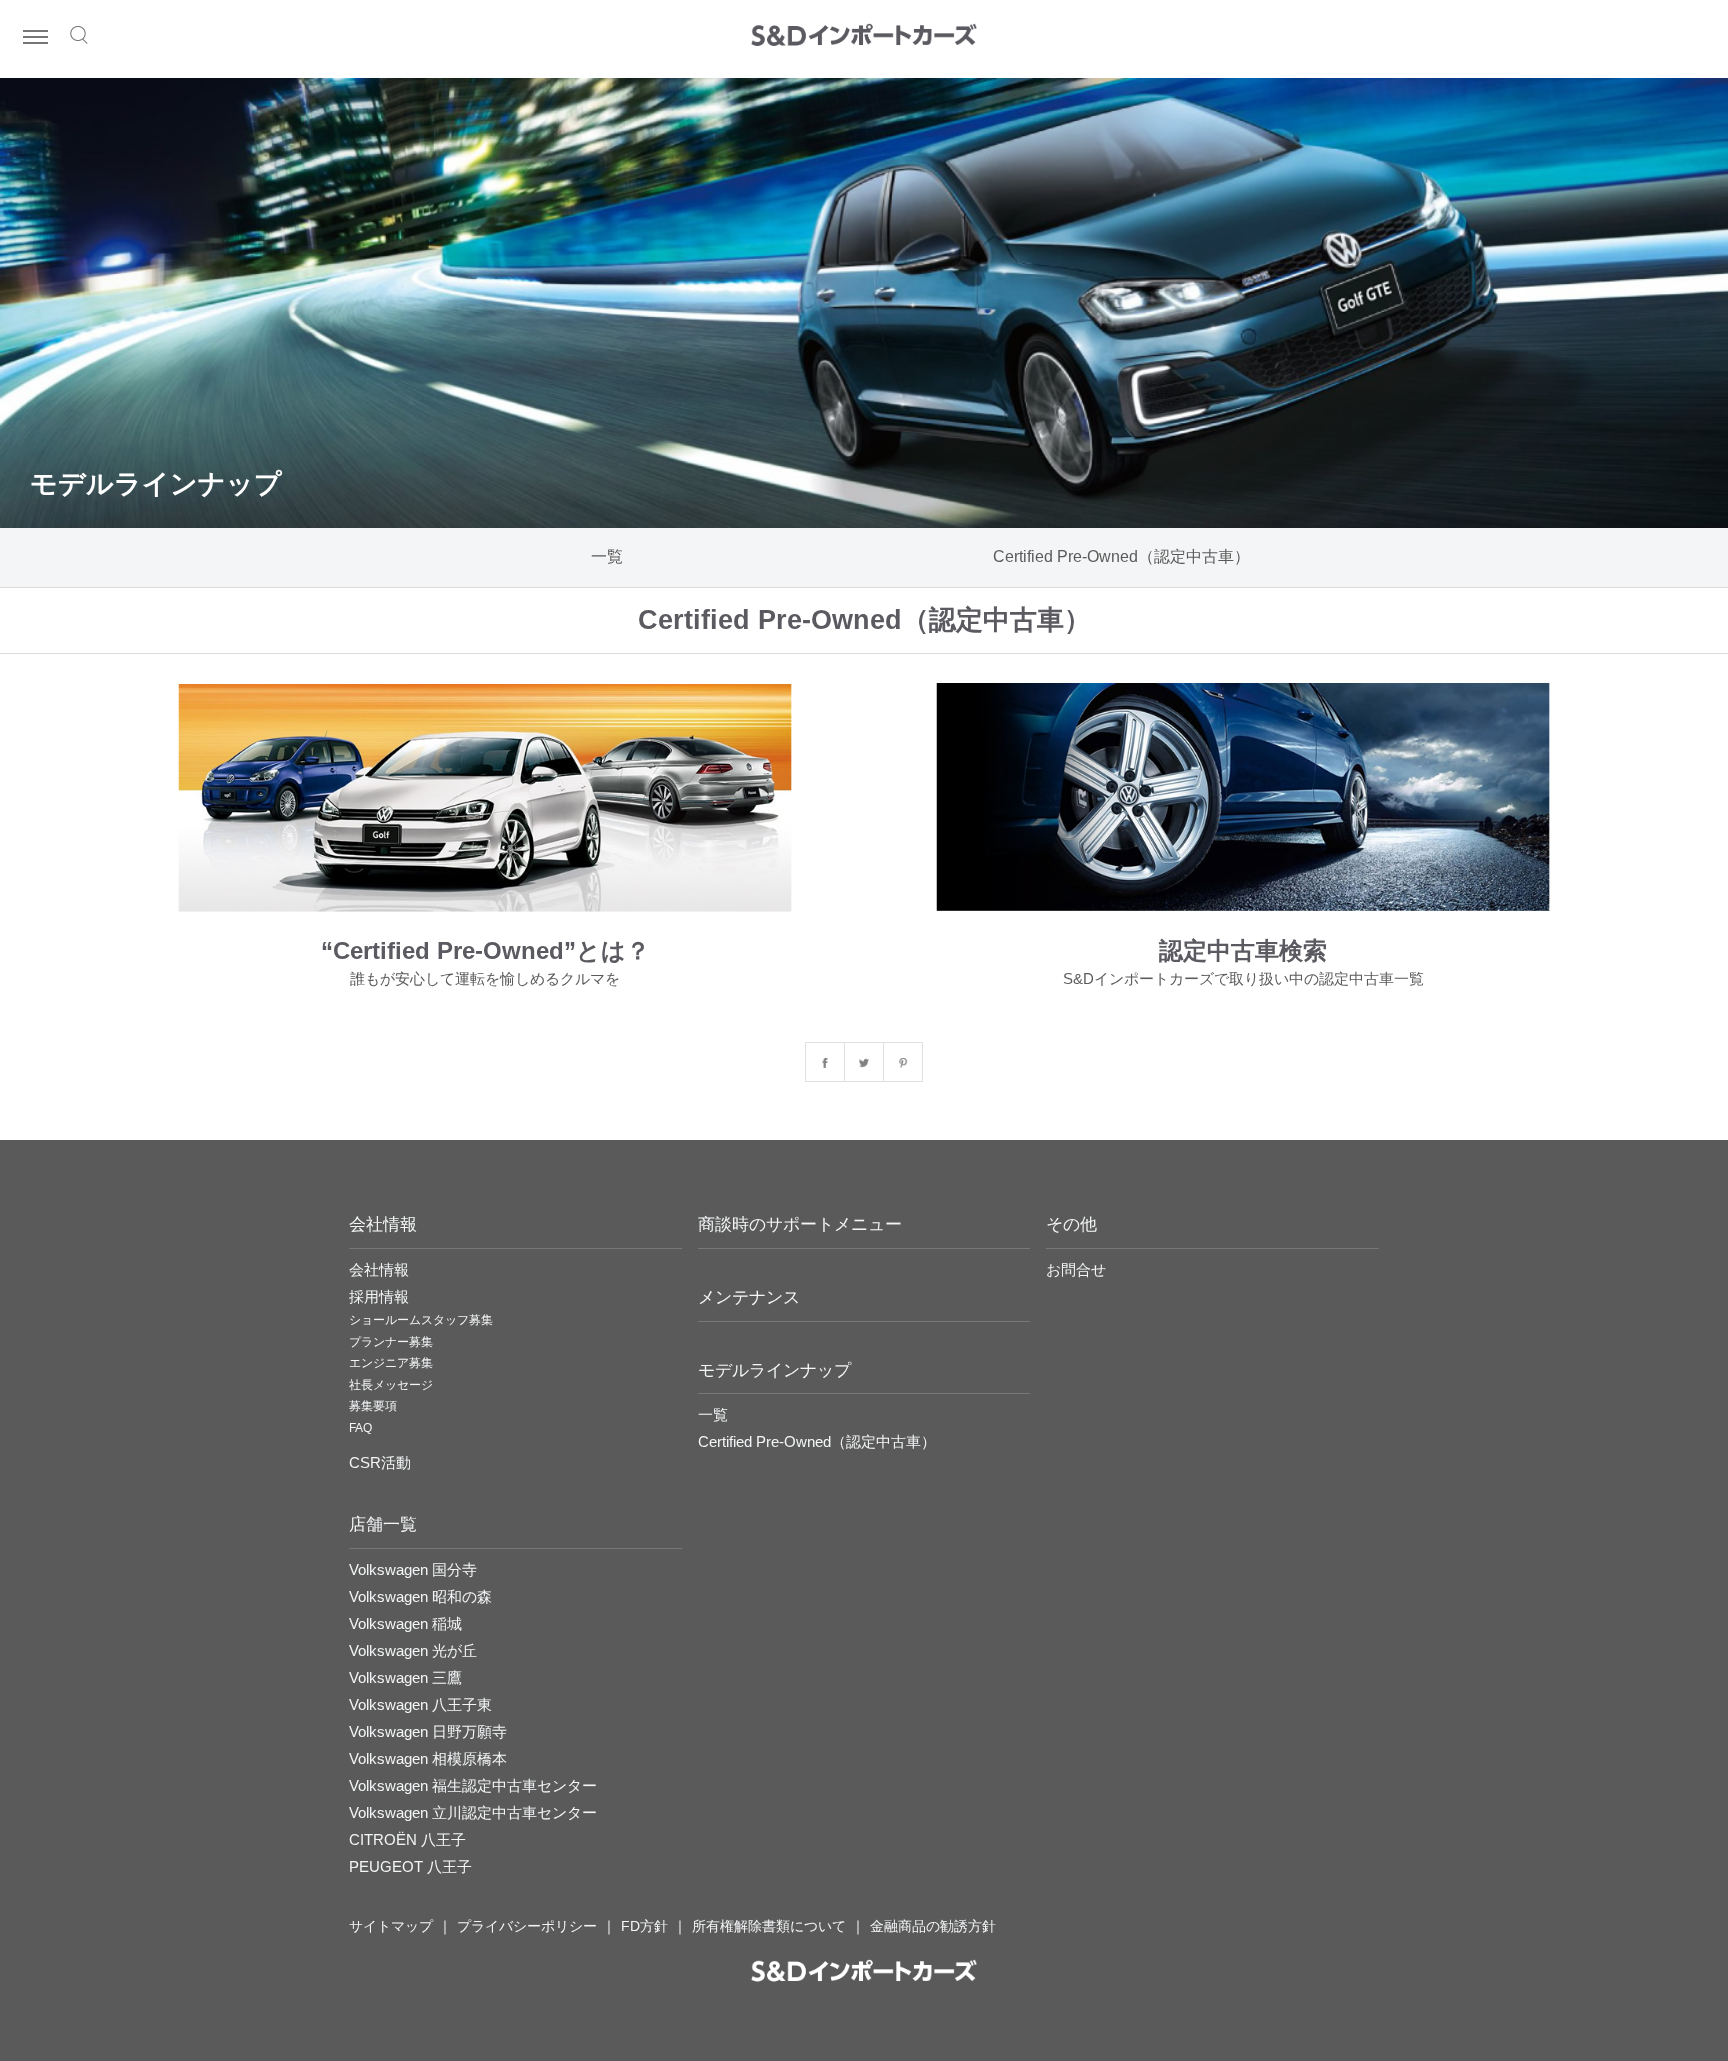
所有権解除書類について (769, 1926)
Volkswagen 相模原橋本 (428, 1758)
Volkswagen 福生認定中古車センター (473, 1785)
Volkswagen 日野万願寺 (428, 1731)
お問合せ (1076, 1269)
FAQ (360, 1428)
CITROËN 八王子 (407, 1839)
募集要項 (373, 1406)
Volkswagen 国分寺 (413, 1569)
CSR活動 (380, 1462)
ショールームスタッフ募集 (421, 1320)
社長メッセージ (391, 1385)
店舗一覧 (383, 1524)
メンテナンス (749, 1297)
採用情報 (379, 1296)
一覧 (607, 556)
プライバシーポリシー (527, 1926)
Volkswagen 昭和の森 (420, 1596)
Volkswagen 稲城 (405, 1623)
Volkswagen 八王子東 (420, 1704)
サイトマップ (391, 1926)
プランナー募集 (391, 1342)
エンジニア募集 (391, 1363)
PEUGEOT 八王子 (410, 1866)
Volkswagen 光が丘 (413, 1650)
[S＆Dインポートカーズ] (864, 37)
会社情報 (379, 1269)
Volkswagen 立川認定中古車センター (473, 1812)
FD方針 (644, 1926)
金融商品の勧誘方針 (933, 1926)
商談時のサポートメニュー (800, 1224)
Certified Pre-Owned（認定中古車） (1121, 556)
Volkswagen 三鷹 (405, 1677)
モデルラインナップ (774, 1370)
